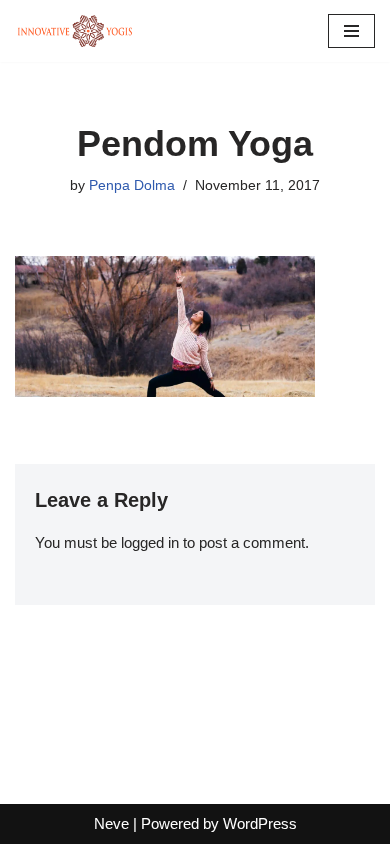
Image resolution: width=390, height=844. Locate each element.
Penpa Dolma (132, 185)
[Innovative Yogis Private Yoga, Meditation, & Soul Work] (75, 31)
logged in (150, 542)
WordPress (260, 823)
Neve (111, 823)
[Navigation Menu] (351, 31)
